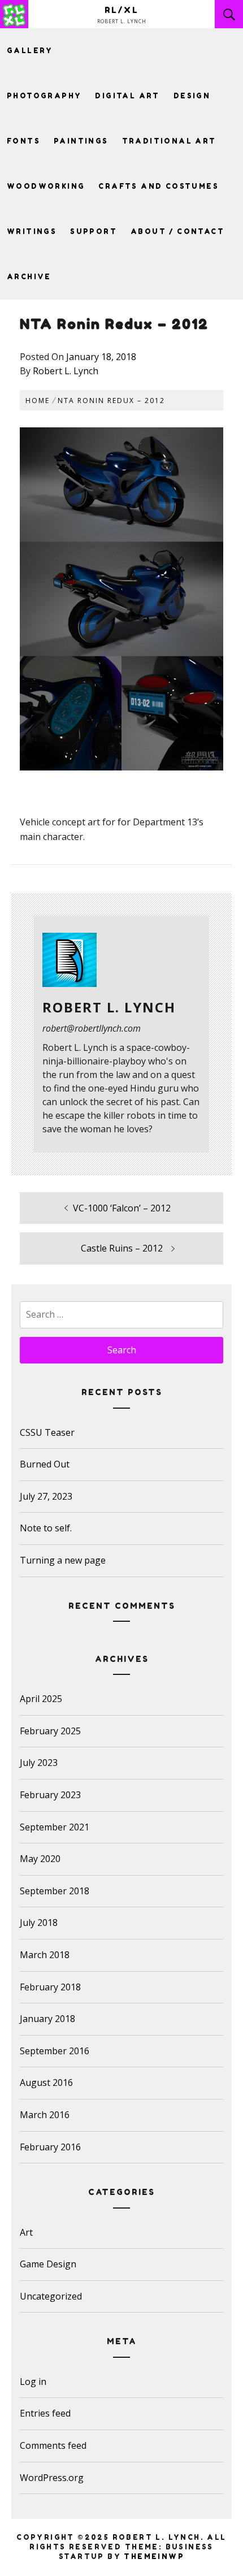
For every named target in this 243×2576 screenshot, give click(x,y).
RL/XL (122, 10)
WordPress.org (52, 2478)
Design (192, 96)
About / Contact (177, 231)
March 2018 (45, 1955)
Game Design (48, 2264)
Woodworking (46, 186)
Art (26, 2232)
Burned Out (45, 1464)
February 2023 (50, 1795)
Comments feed (53, 2445)
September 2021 (55, 1827)
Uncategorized (51, 2296)
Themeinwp (154, 2556)
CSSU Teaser (47, 1432)
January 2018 (47, 2019)
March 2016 (45, 2115)
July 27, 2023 (46, 1496)
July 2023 (39, 1763)
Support (94, 231)
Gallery (30, 51)
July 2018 (39, 1923)
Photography (44, 96)
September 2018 (55, 1891)
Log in (33, 2382)
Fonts (23, 141)
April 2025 (41, 1699)
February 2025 (50, 1731)
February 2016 (50, 2147)
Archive (29, 277)
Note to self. (46, 1528)
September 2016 (55, 2051)
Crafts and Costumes (159, 186)
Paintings (81, 141)
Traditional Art (169, 141)
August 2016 (46, 2083)
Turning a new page (63, 1560)
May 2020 (40, 1859)
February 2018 (50, 1987)
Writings (32, 231)
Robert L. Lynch (66, 371)
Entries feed (45, 2413)
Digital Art (127, 96)
